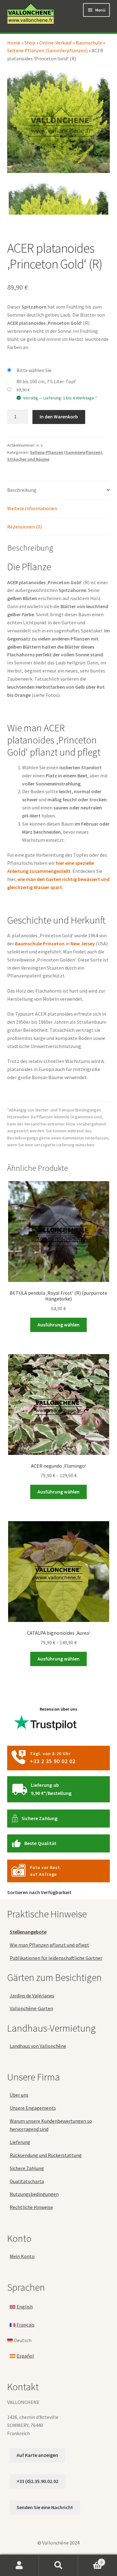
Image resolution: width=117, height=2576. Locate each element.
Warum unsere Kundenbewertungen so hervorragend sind (51, 2125)
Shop (30, 43)
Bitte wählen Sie (34, 370)
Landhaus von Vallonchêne (38, 2046)
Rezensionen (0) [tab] (24, 527)
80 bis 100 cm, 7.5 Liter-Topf (46, 381)
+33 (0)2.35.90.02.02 (37, 2481)
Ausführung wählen (58, 1325)
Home (14, 43)
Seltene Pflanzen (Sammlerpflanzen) (47, 50)
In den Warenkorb (59, 417)
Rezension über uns (58, 1709)
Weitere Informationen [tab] (32, 508)
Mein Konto (22, 2256)
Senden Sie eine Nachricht (45, 2508)
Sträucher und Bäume (28, 459)
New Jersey (83, 943)
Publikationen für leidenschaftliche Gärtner (56, 1958)
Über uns (19, 2095)
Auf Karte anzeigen (37, 2455)
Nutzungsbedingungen (34, 2194)
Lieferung (20, 2142)
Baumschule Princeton (40, 943)
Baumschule (89, 43)
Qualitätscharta (27, 2181)
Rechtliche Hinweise (31, 2207)
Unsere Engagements (33, 2108)
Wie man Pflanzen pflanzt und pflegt (49, 1945)
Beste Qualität (41, 1843)
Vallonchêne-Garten (31, 2009)
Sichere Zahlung (40, 1818)
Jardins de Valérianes (32, 1996)
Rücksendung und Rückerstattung (46, 2155)
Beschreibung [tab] (22, 490)
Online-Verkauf (56, 43)
